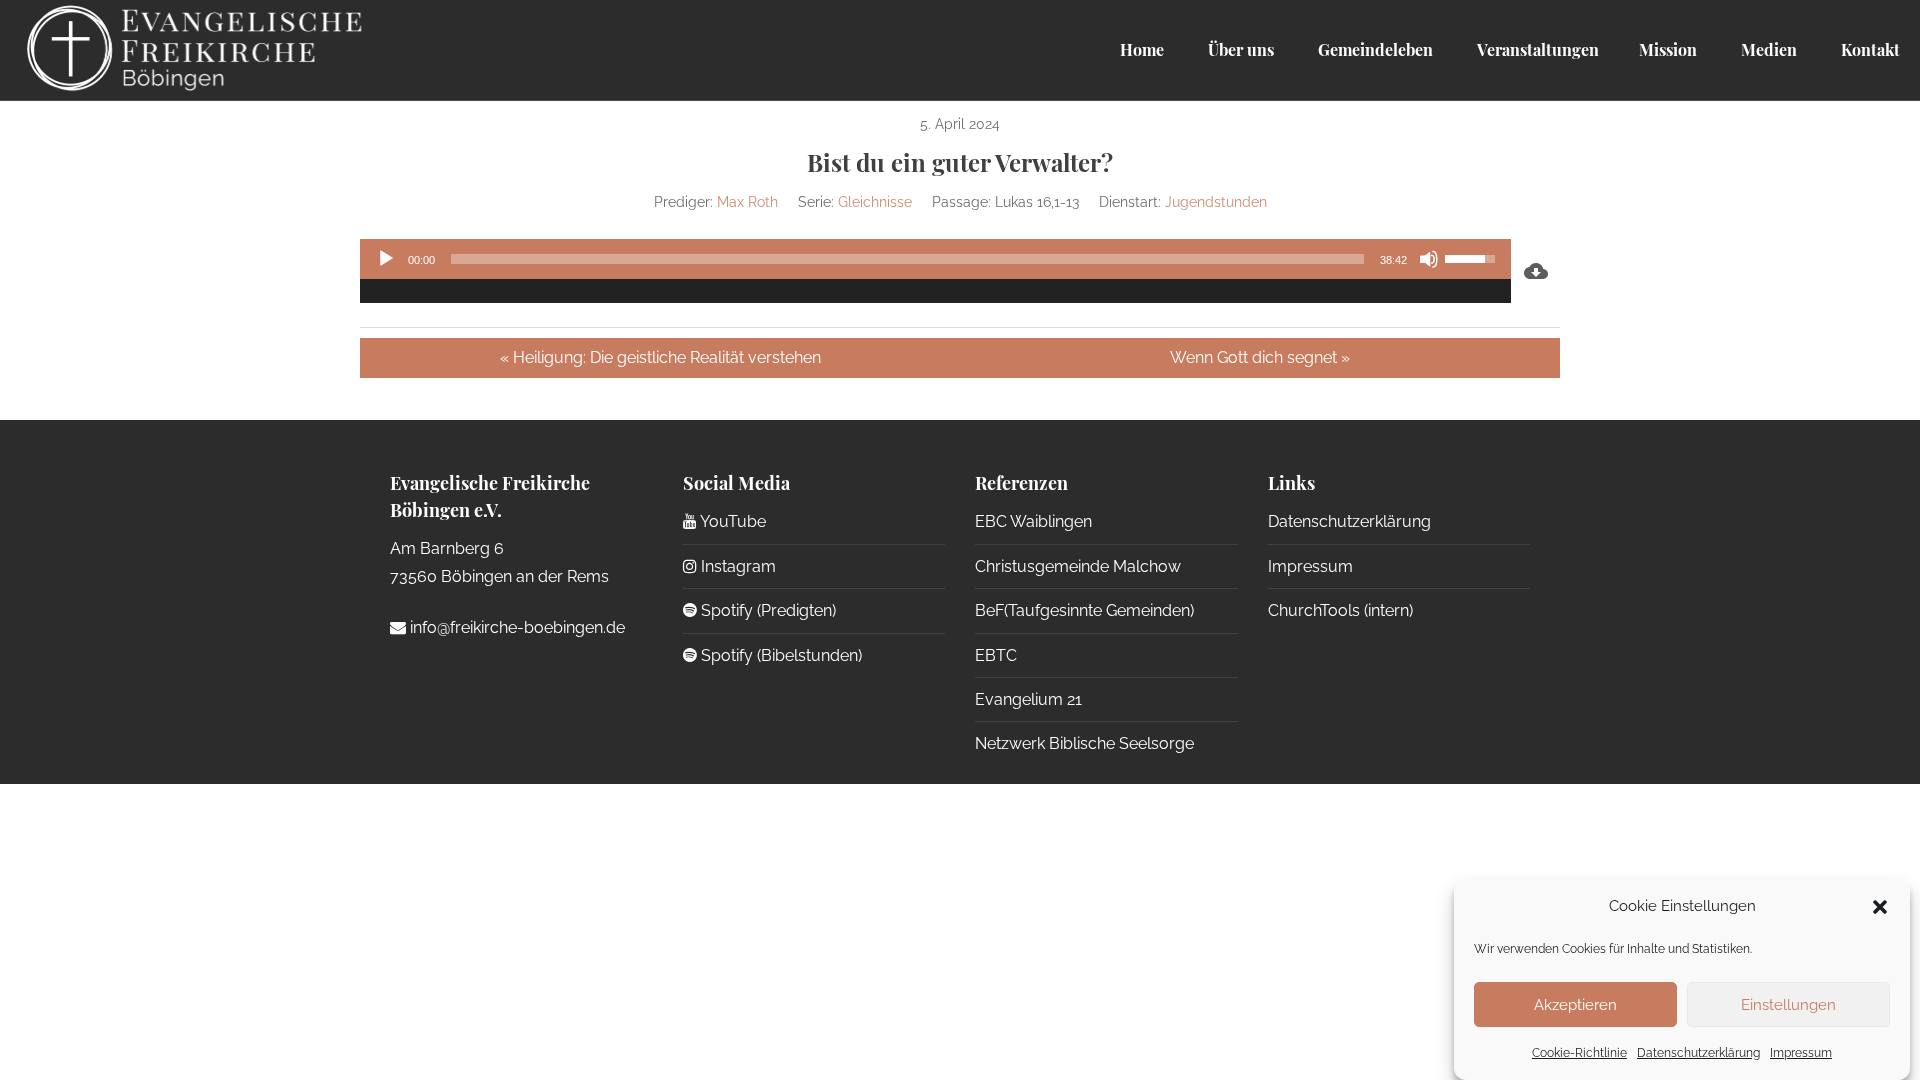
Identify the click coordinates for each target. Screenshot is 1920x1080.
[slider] (907, 259)
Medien (1767, 49)
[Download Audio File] (1535, 271)
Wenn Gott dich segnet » (1260, 357)
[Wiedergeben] (386, 259)
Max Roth (747, 202)
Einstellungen (1788, 1005)
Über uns (1239, 49)
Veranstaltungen (1536, 49)
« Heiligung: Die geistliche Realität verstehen (660, 357)
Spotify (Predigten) (766, 610)
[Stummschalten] (1429, 259)
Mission (1668, 49)
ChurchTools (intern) (1340, 610)
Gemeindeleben (1373, 49)
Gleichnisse (875, 202)
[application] (935, 271)
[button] (1880, 907)
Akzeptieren (1575, 1005)
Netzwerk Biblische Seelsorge (1084, 743)
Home (1142, 49)
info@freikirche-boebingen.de (515, 627)
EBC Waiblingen (1033, 521)
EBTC (996, 655)
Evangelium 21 (1028, 699)
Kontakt (1868, 49)
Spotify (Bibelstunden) (779, 655)
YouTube (731, 521)
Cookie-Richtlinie (1579, 1053)
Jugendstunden (1216, 202)
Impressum (1801, 1053)
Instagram (736, 566)
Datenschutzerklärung (1698, 1053)
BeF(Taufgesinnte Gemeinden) (1084, 610)
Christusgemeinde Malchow (1078, 566)
